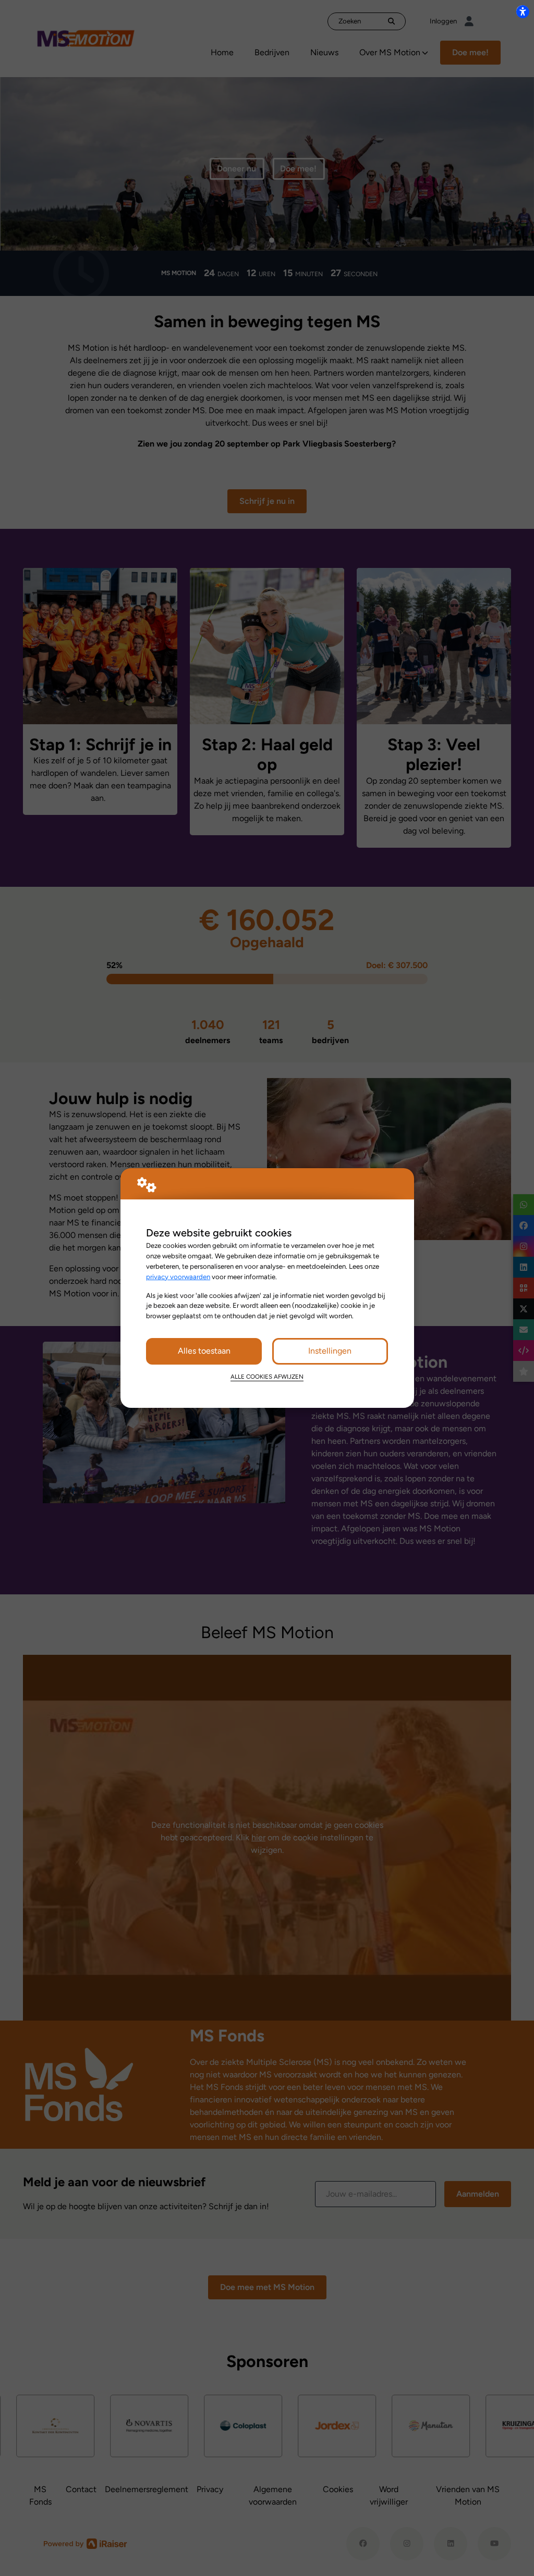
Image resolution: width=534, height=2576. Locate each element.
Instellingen (330, 1351)
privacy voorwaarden (178, 1277)
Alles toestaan (204, 1351)
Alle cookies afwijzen (267, 1377)
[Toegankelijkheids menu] (523, 11)
